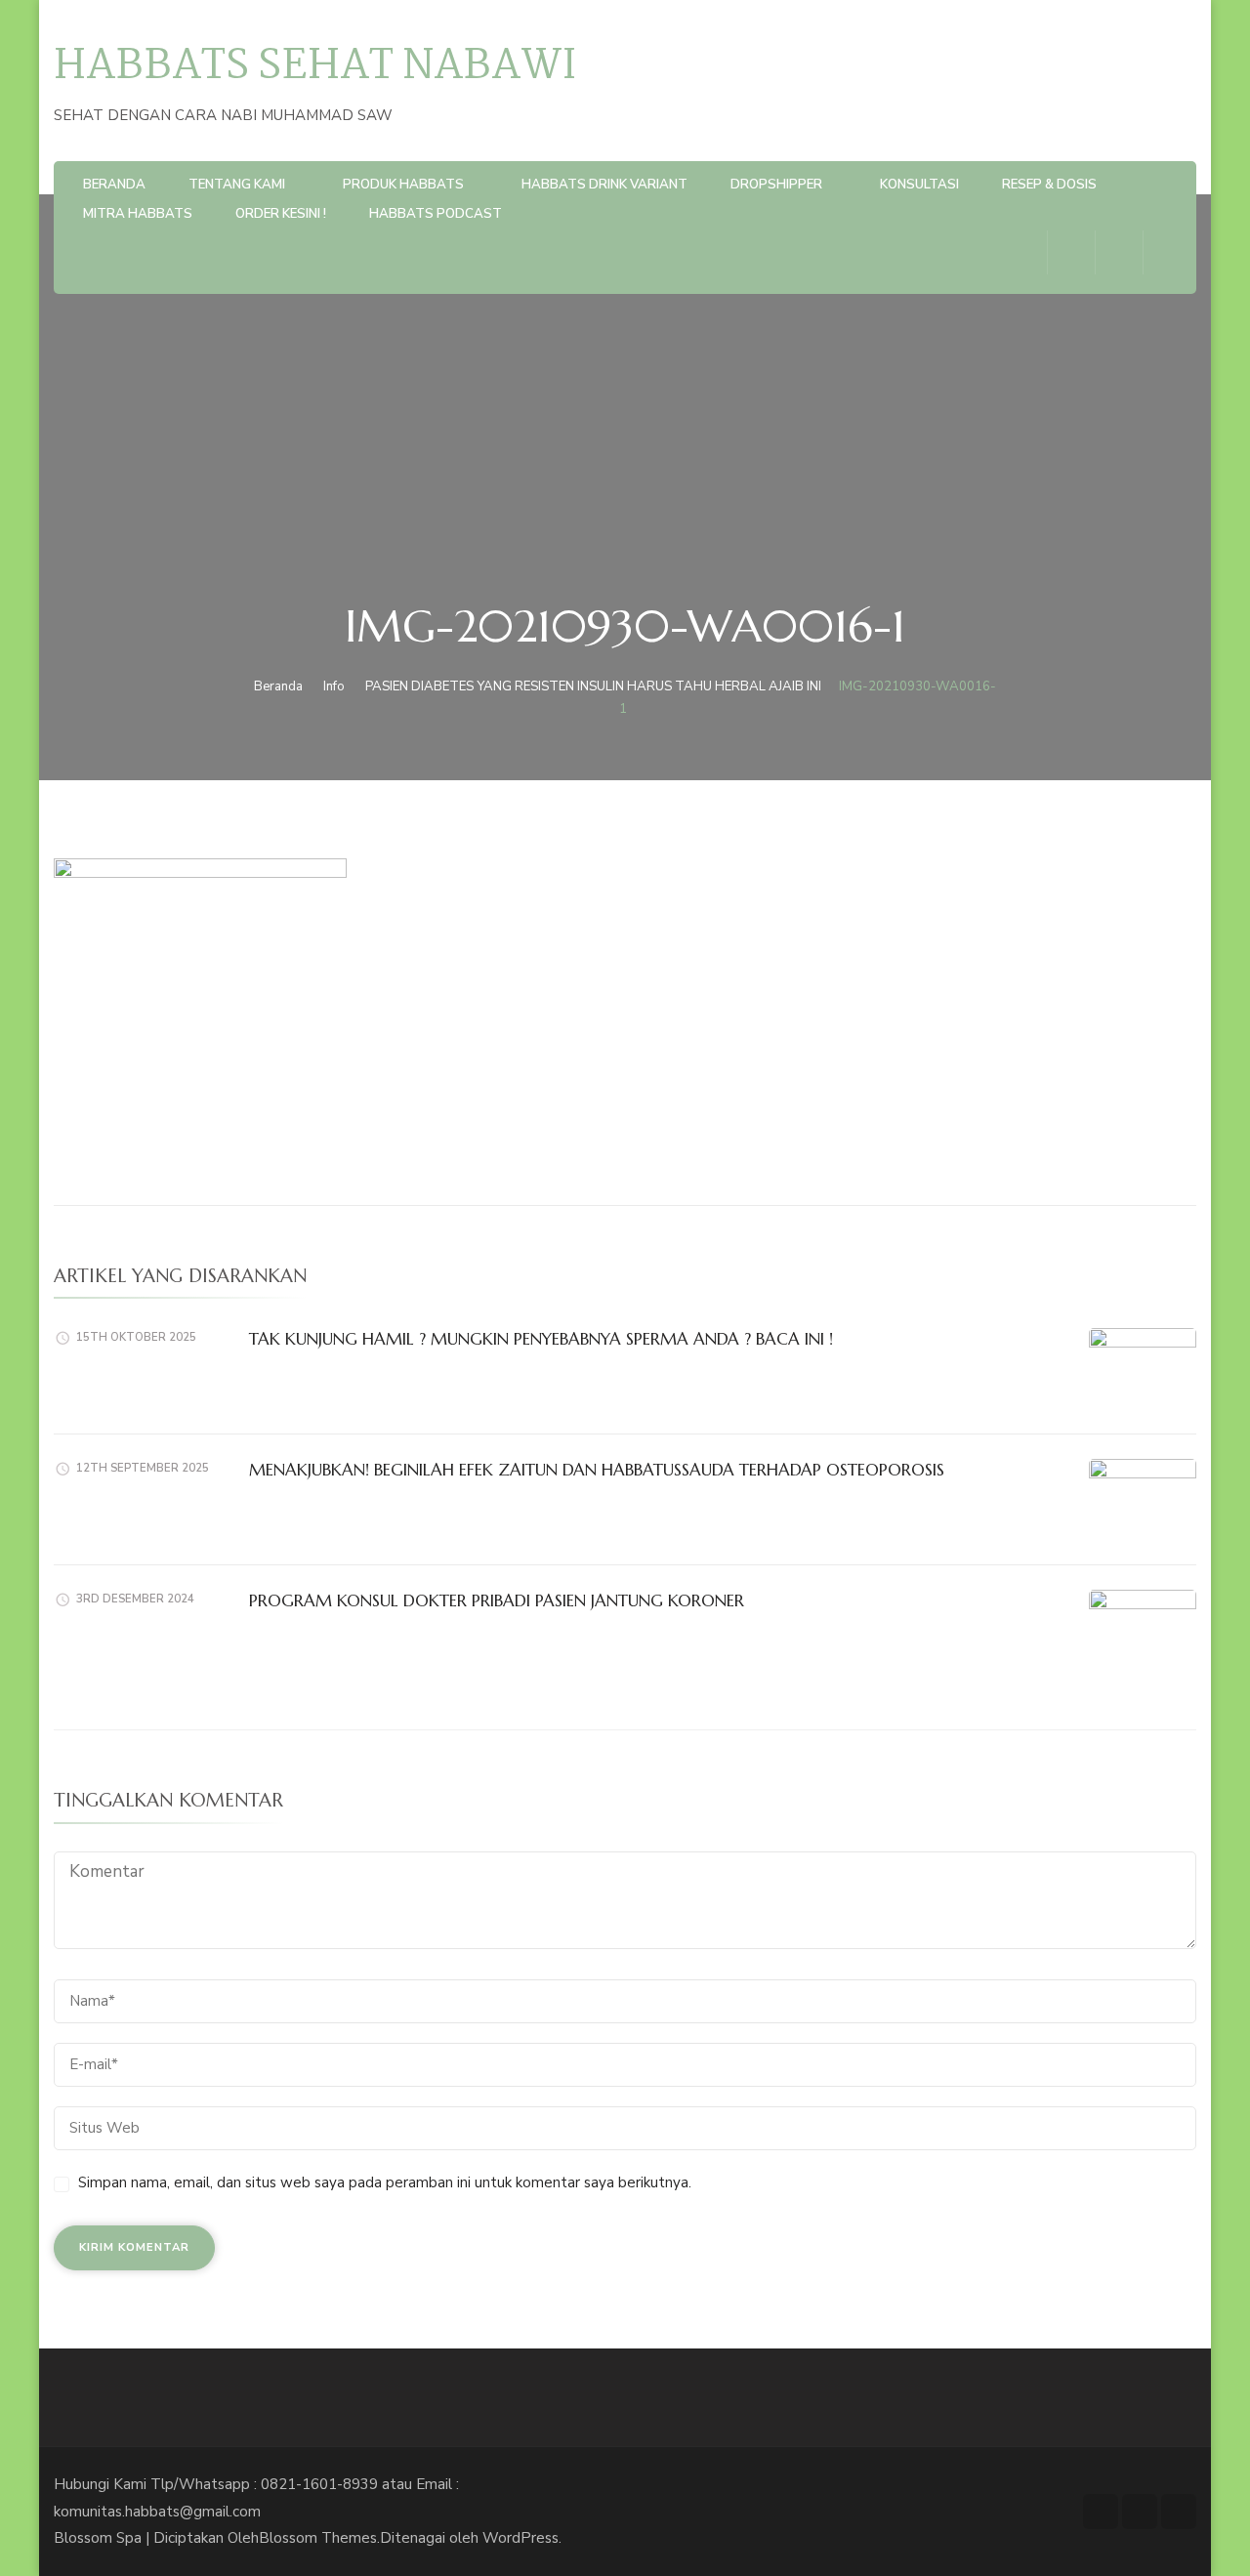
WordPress (521, 2538)
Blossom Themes (318, 2538)
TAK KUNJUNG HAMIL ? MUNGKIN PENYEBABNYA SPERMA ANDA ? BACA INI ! (541, 1339)
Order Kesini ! (281, 214)
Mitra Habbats (138, 214)
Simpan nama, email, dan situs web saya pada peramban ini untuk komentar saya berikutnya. (385, 2182)
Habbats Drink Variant (604, 185)
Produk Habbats (403, 185)
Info (334, 686)
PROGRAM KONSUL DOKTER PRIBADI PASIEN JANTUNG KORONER (497, 1600)
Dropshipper (776, 185)
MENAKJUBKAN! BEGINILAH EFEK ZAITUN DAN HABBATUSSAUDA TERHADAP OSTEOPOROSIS (597, 1470)
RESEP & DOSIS (1049, 185)
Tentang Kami (237, 185)
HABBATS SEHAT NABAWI (315, 67)
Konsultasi (919, 185)
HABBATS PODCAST (436, 214)
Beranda (114, 185)
